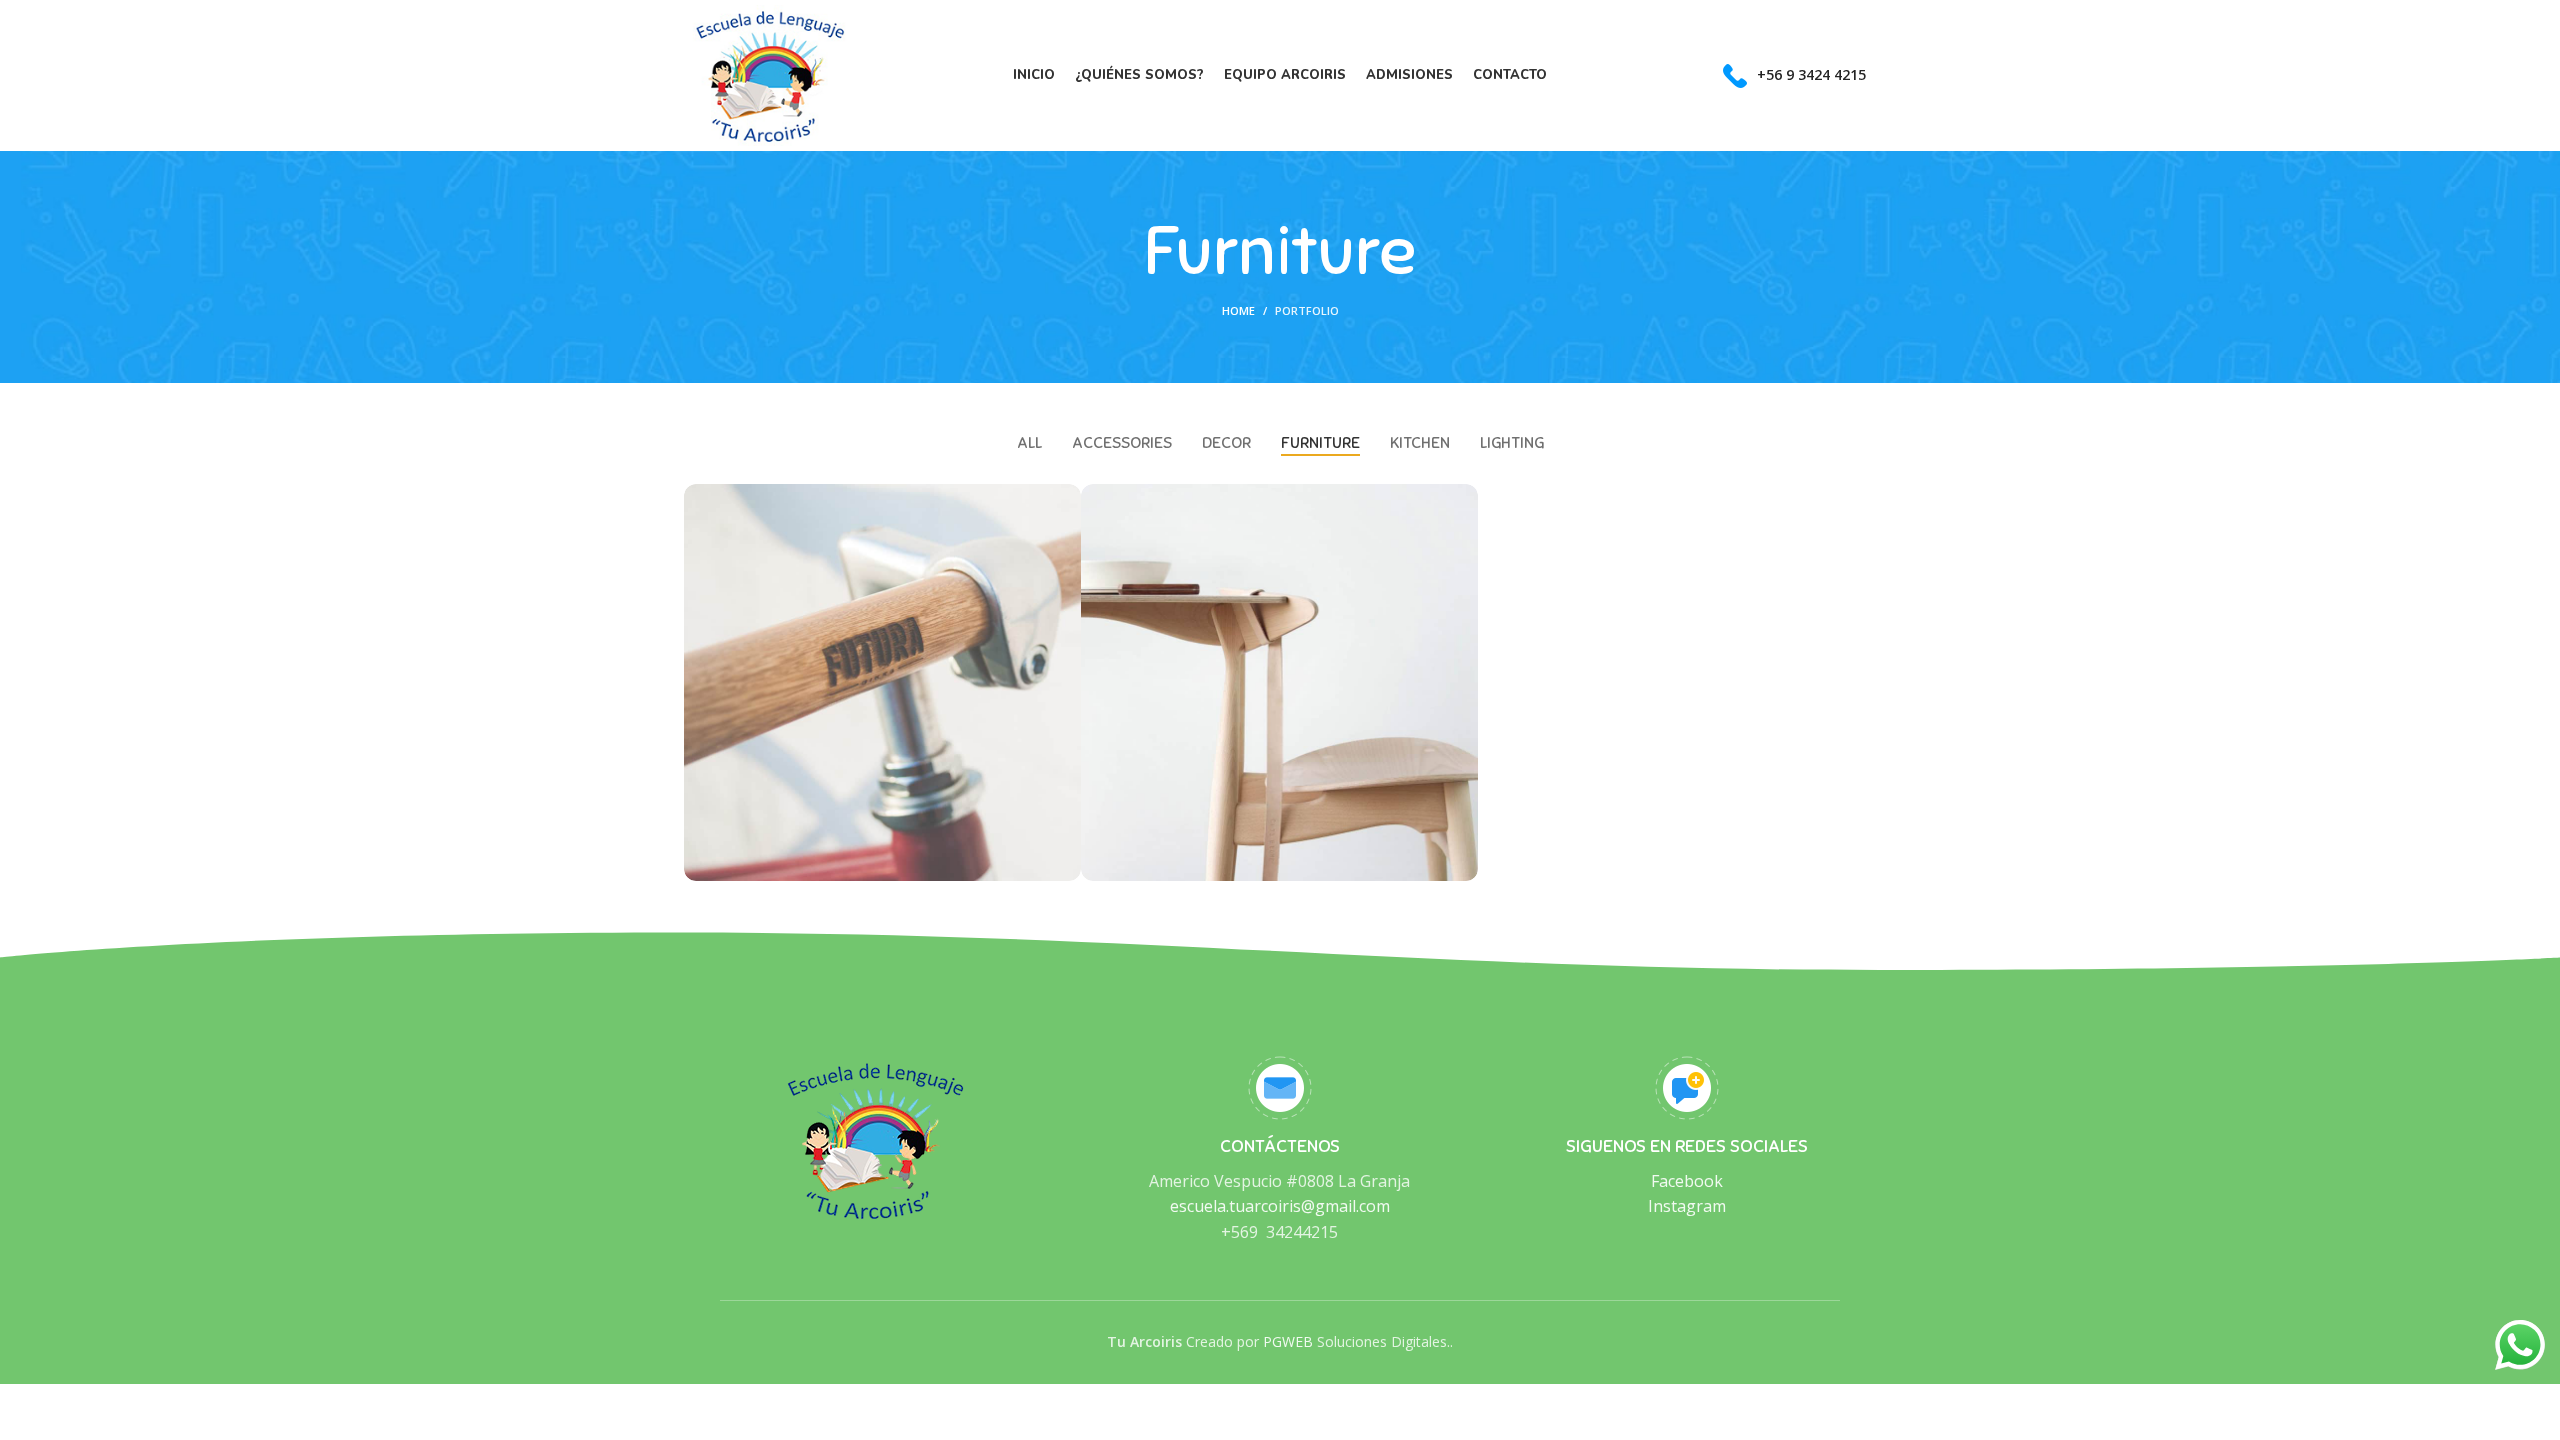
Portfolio (1307, 310)
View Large (1066, 499)
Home (1238, 310)
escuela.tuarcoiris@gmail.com (1280, 1206)
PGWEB (1288, 1341)
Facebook (1687, 1181)
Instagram (1687, 1206)
